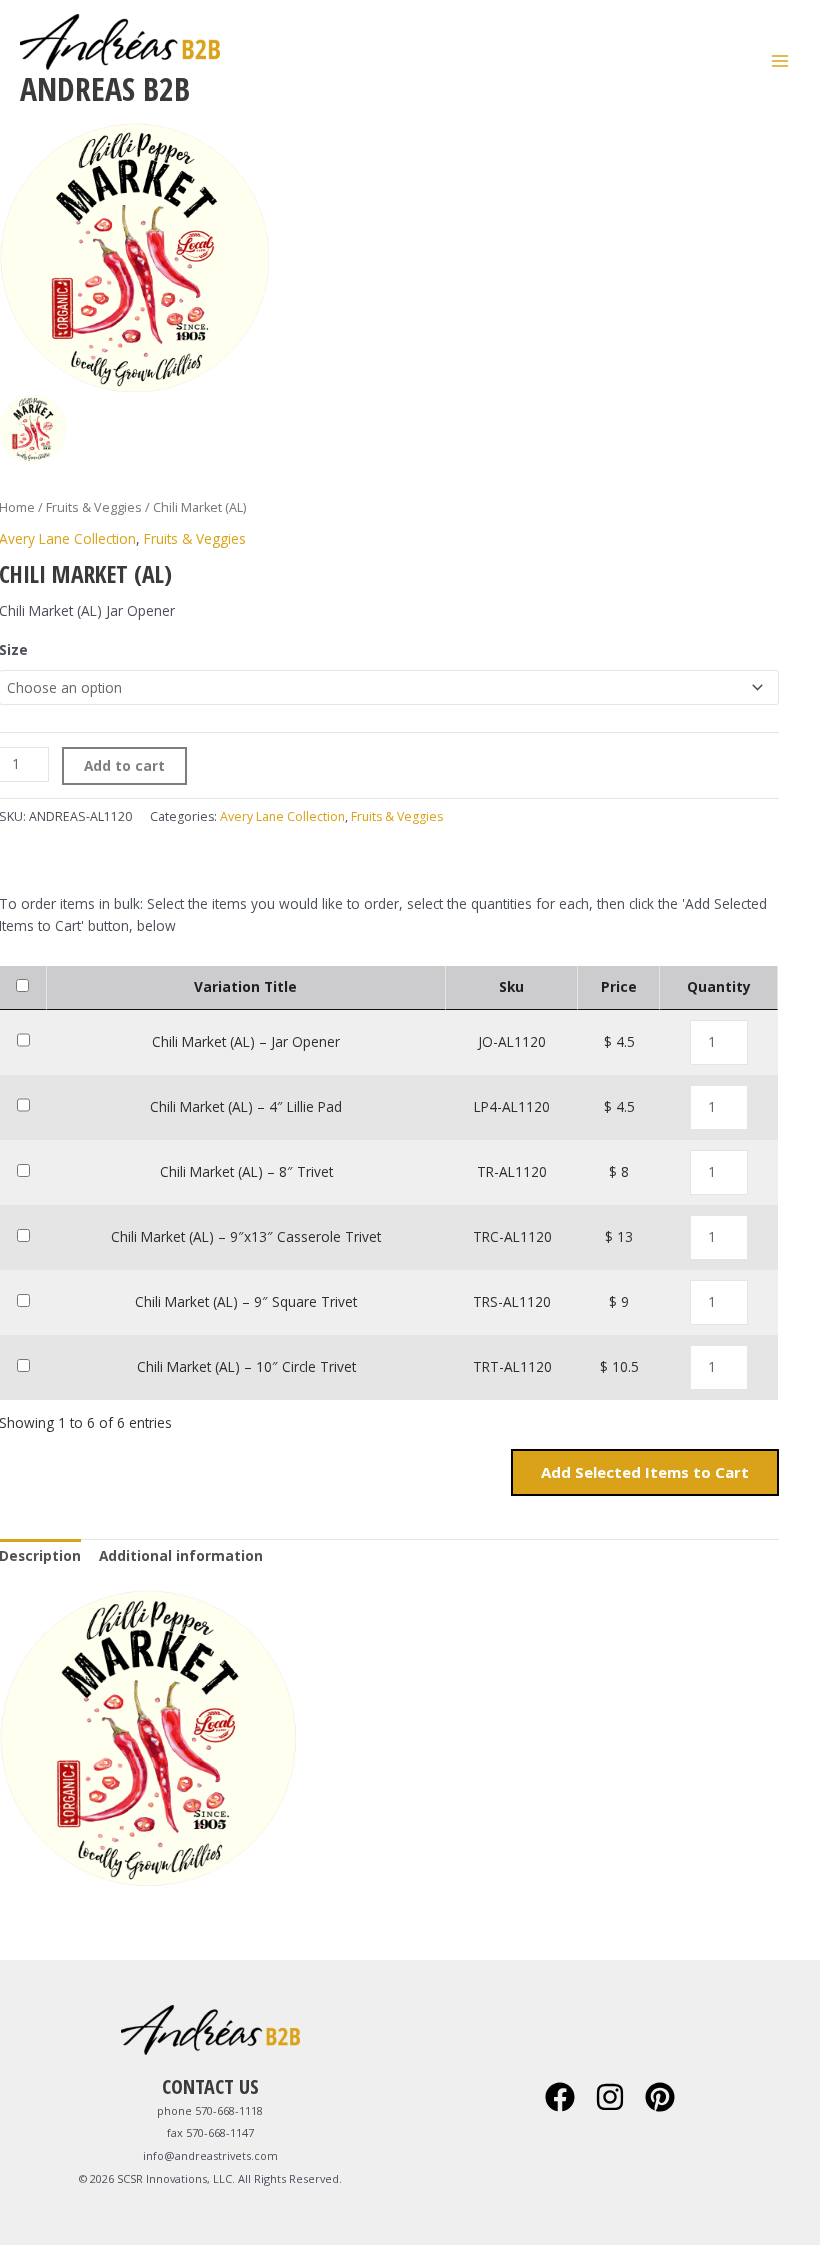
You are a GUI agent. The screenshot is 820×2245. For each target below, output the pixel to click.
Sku (511, 986)
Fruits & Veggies (94, 507)
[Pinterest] (660, 2097)
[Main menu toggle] (780, 60)
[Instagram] (610, 2097)
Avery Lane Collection (282, 816)
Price (619, 986)
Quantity (719, 986)
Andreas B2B (105, 88)
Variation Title (245, 986)
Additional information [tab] (181, 1555)
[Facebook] (560, 2097)
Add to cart (124, 765)
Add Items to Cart (645, 1472)
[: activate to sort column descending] (23, 988)
